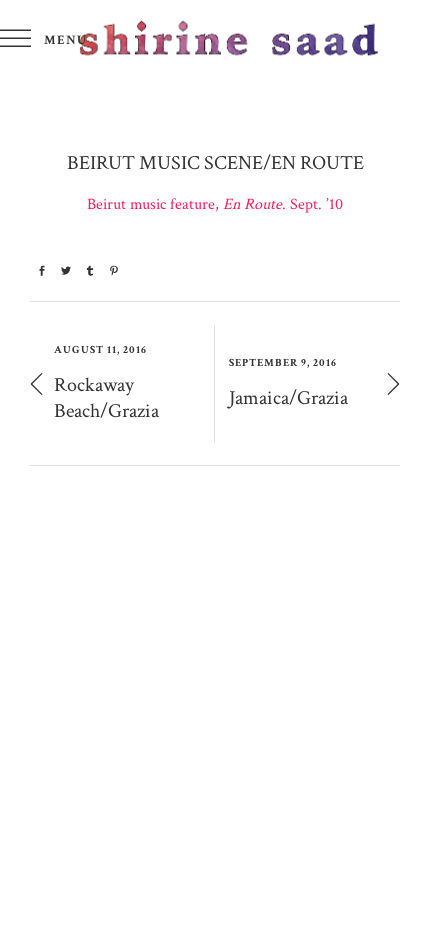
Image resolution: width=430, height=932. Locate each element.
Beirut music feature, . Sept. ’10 (215, 204)
